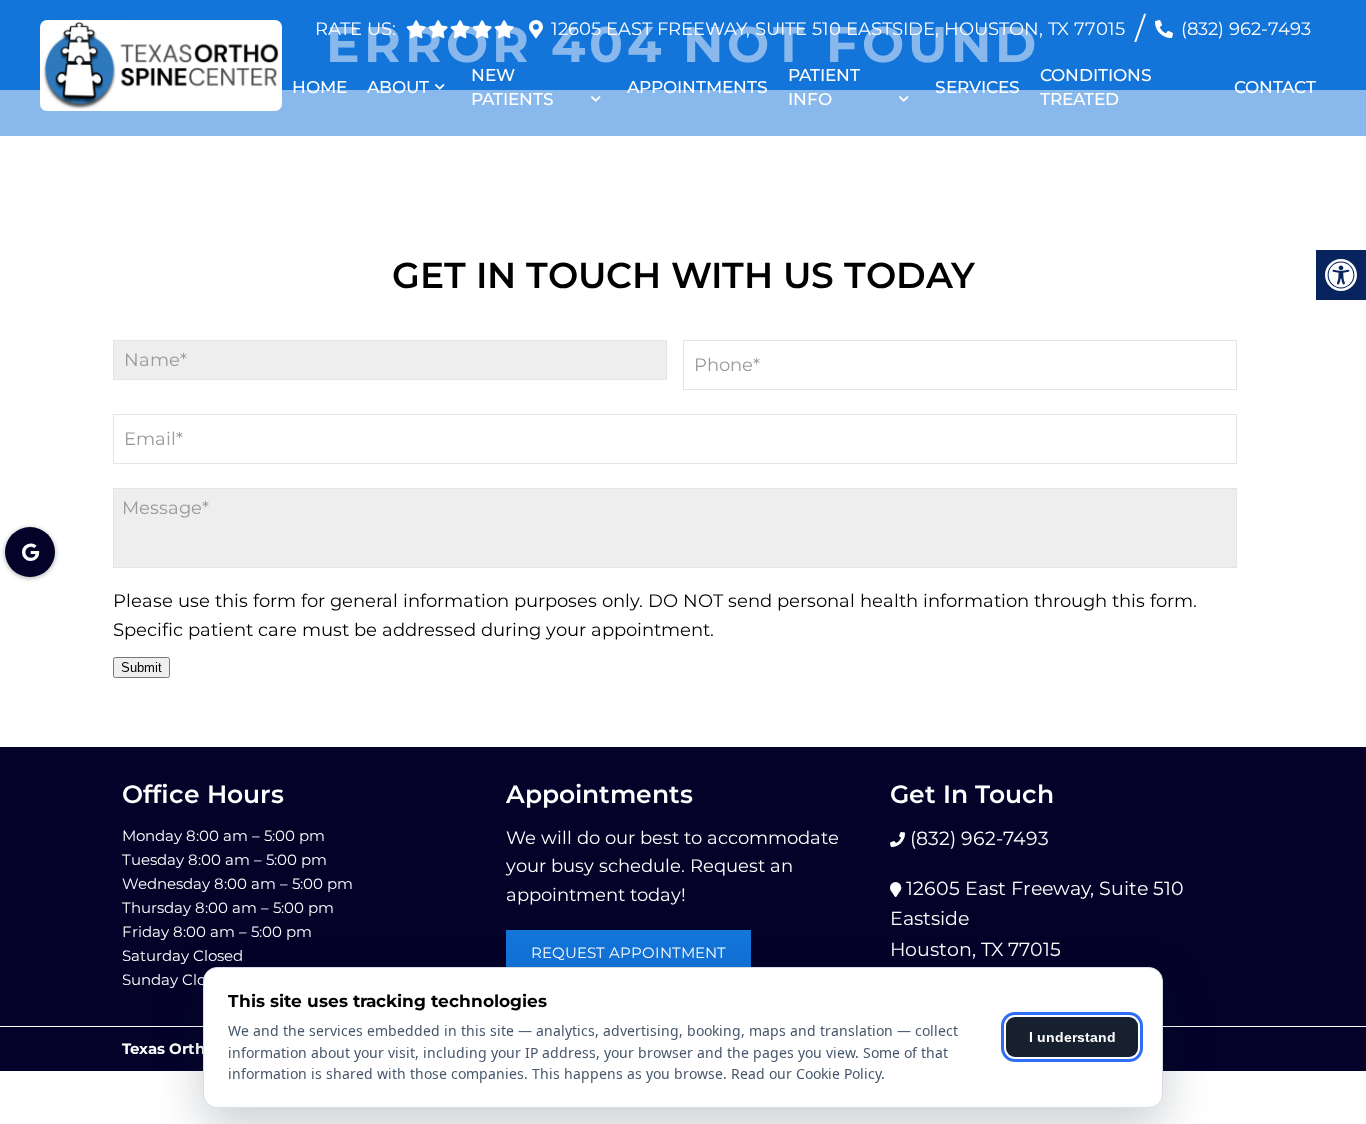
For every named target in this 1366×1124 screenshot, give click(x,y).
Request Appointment (628, 952)
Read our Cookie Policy (806, 1073)
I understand (1072, 1037)
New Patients (512, 87)
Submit (141, 667)
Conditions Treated (1096, 87)
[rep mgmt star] (504, 29)
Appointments (697, 87)
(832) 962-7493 (1246, 29)
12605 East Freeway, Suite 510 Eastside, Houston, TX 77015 (838, 29)
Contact (1275, 87)
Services (977, 87)
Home (319, 87)
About (398, 87)
